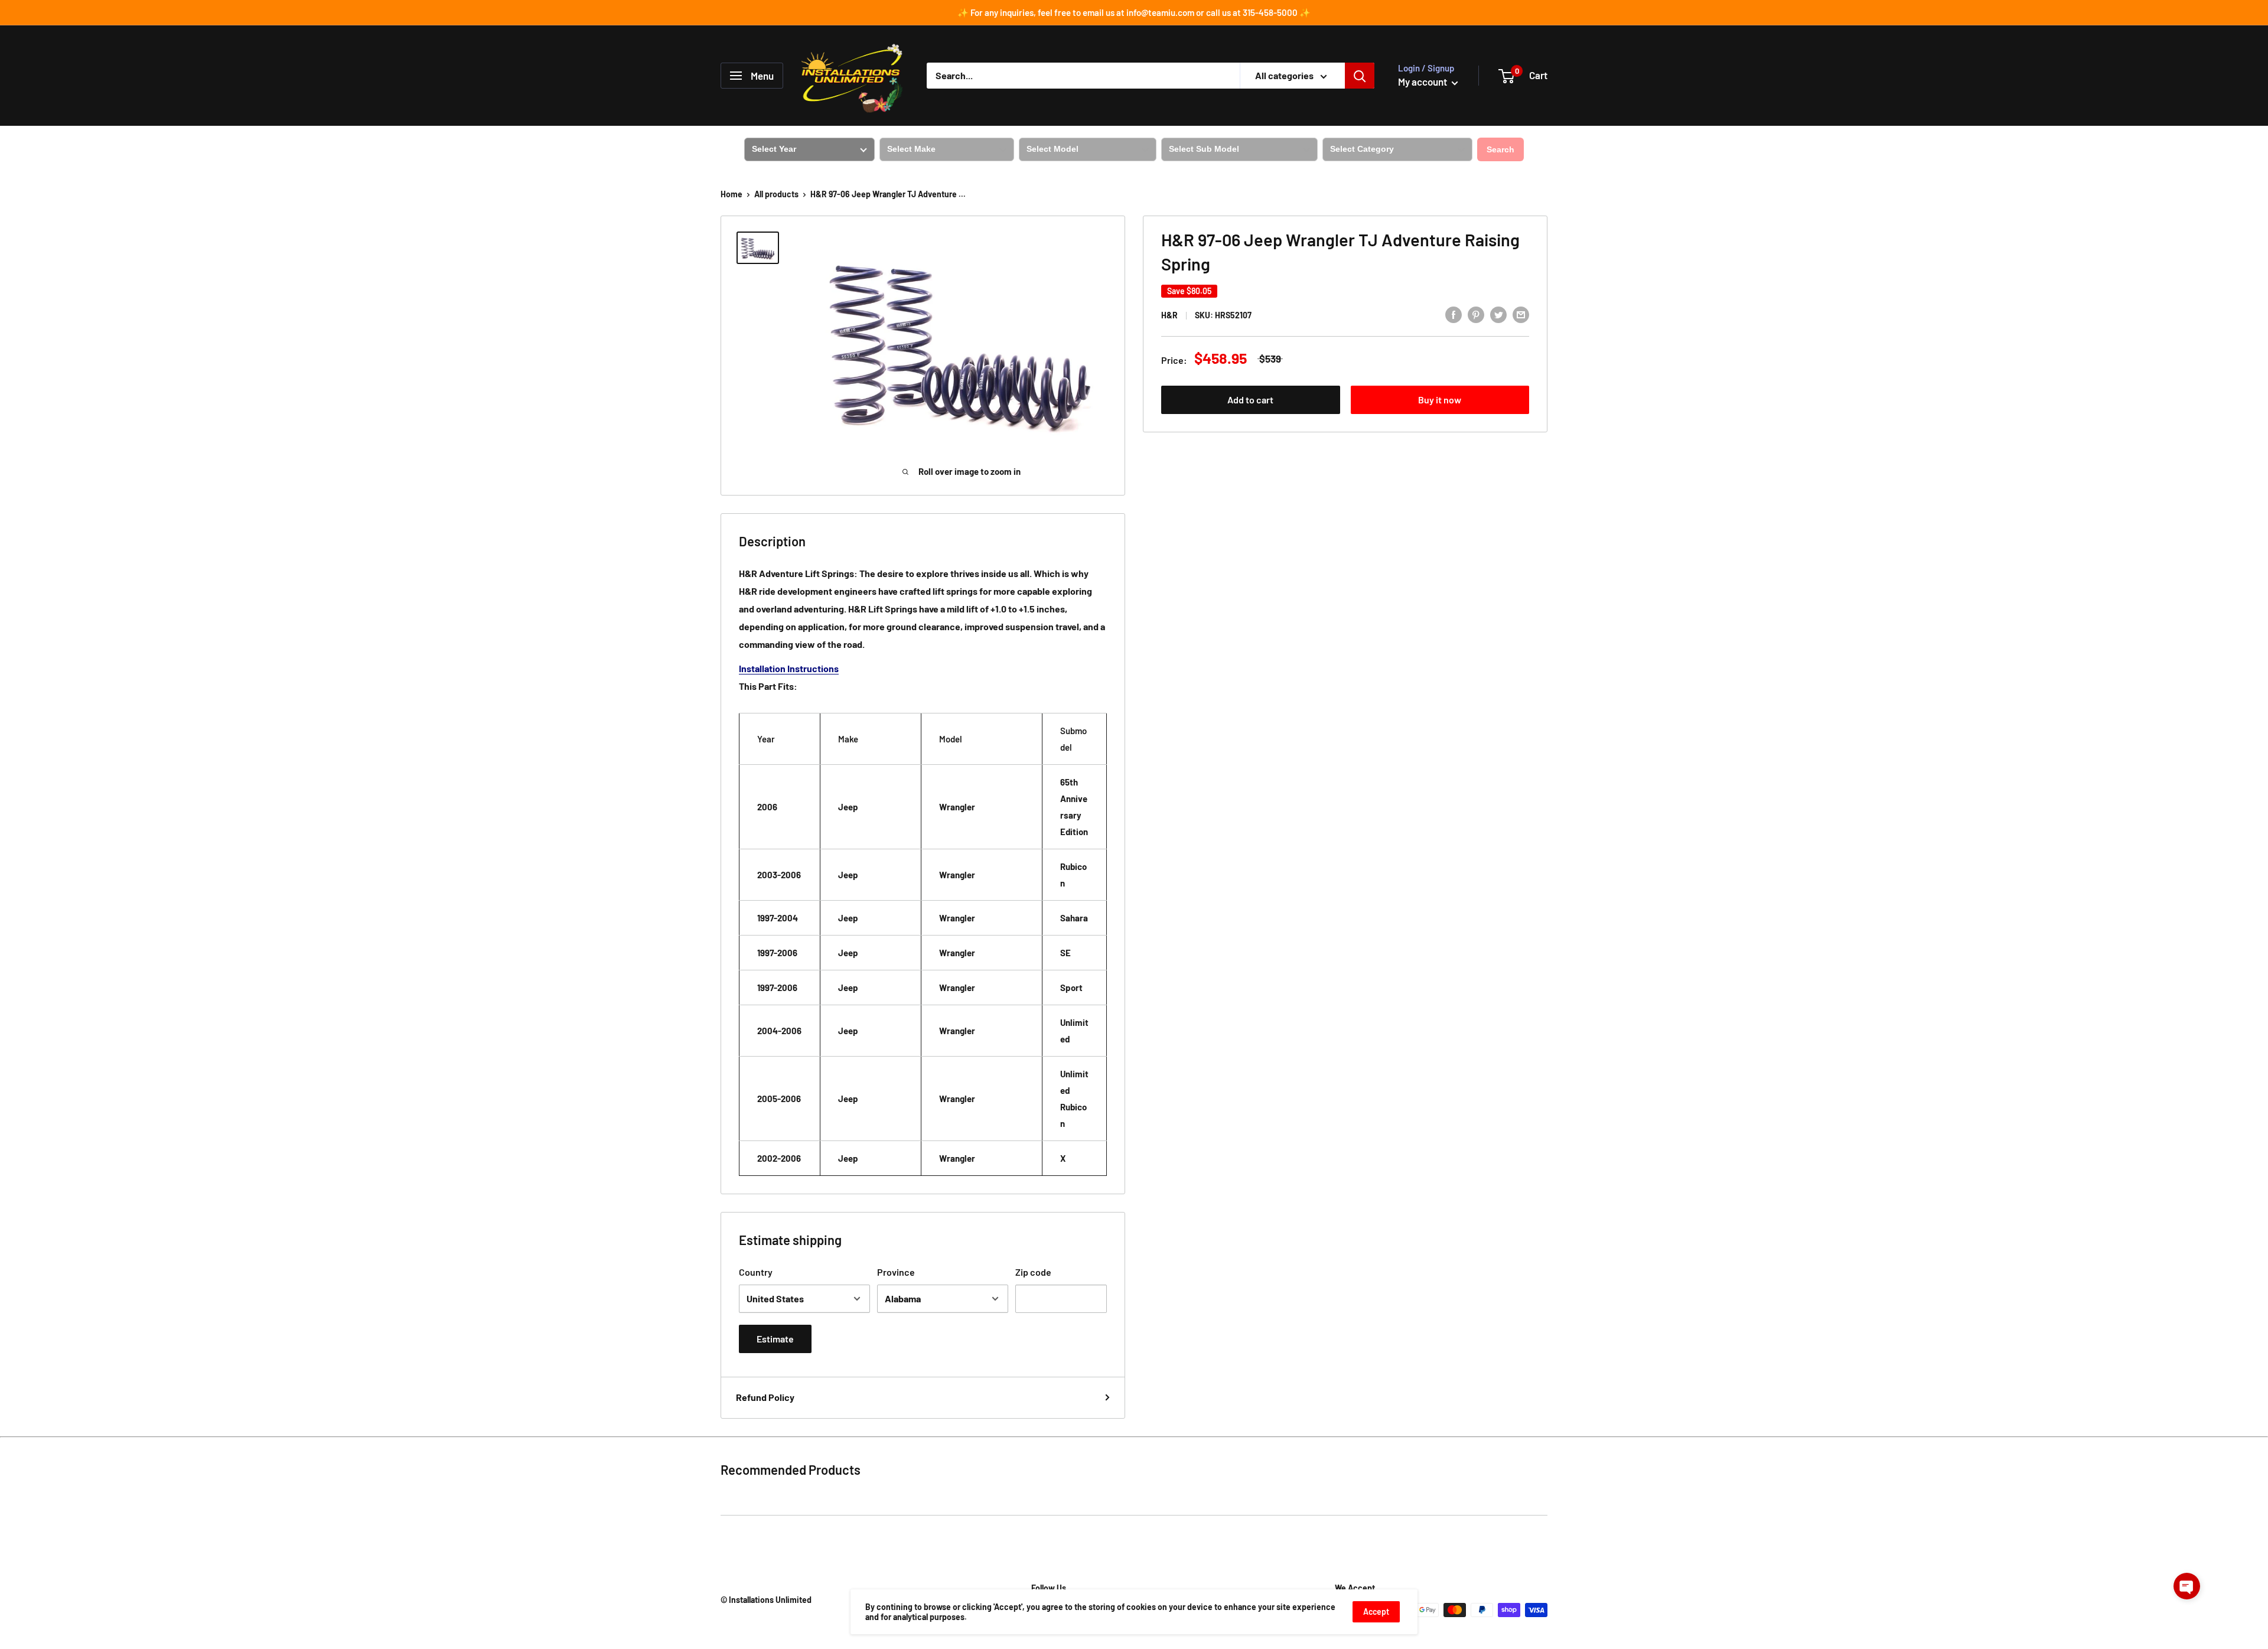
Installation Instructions (789, 668)
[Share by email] (1521, 314)
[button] (2187, 1586)
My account (1423, 82)
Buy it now (1440, 400)
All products (776, 194)
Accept (1376, 1611)
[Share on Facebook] (1454, 314)
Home (731, 194)
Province (896, 1272)
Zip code (1033, 1272)
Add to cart (1250, 400)
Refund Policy (765, 1397)
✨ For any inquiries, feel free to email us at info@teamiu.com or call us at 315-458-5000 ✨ (1134, 12)
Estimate (775, 1339)
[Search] (1360, 76)
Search (1500, 149)
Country (756, 1272)
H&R (1169, 315)
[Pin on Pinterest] (1476, 314)
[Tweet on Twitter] (1498, 314)
